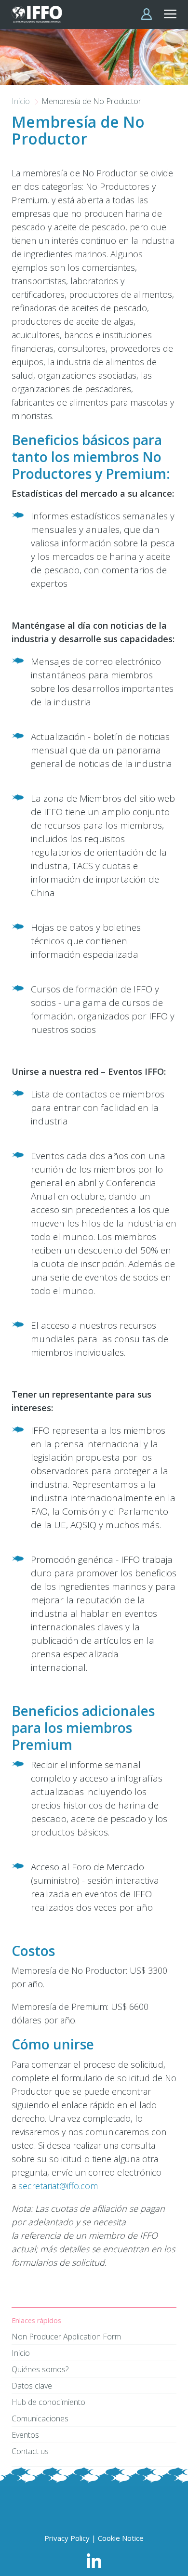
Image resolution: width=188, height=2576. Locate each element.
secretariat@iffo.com (58, 2186)
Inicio (22, 101)
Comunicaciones (40, 2418)
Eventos (25, 2435)
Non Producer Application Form (66, 2337)
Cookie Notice (121, 2538)
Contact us (30, 2451)
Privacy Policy (67, 2538)
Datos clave (32, 2386)
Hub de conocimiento (48, 2402)
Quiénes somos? (40, 2369)
